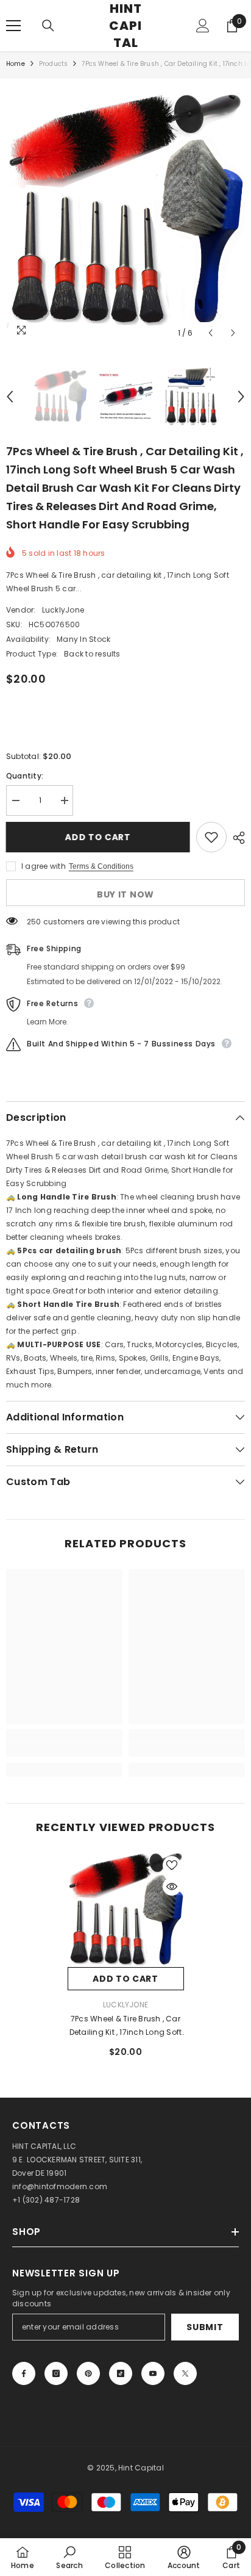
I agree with (44, 866)
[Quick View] (172, 1887)
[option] (125, 211)
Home (16, 64)
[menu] (13, 26)
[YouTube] (153, 2373)
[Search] (48, 26)
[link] (64, 1750)
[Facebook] (24, 2373)
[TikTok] (121, 2373)
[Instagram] (56, 2373)
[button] (210, 333)
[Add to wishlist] (211, 837)
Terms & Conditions (101, 866)
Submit (205, 2327)
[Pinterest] (88, 2373)
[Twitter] (185, 2373)
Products (54, 64)
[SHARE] (236, 838)
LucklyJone (63, 610)
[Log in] (203, 26)
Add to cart (98, 837)
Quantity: (25, 776)
